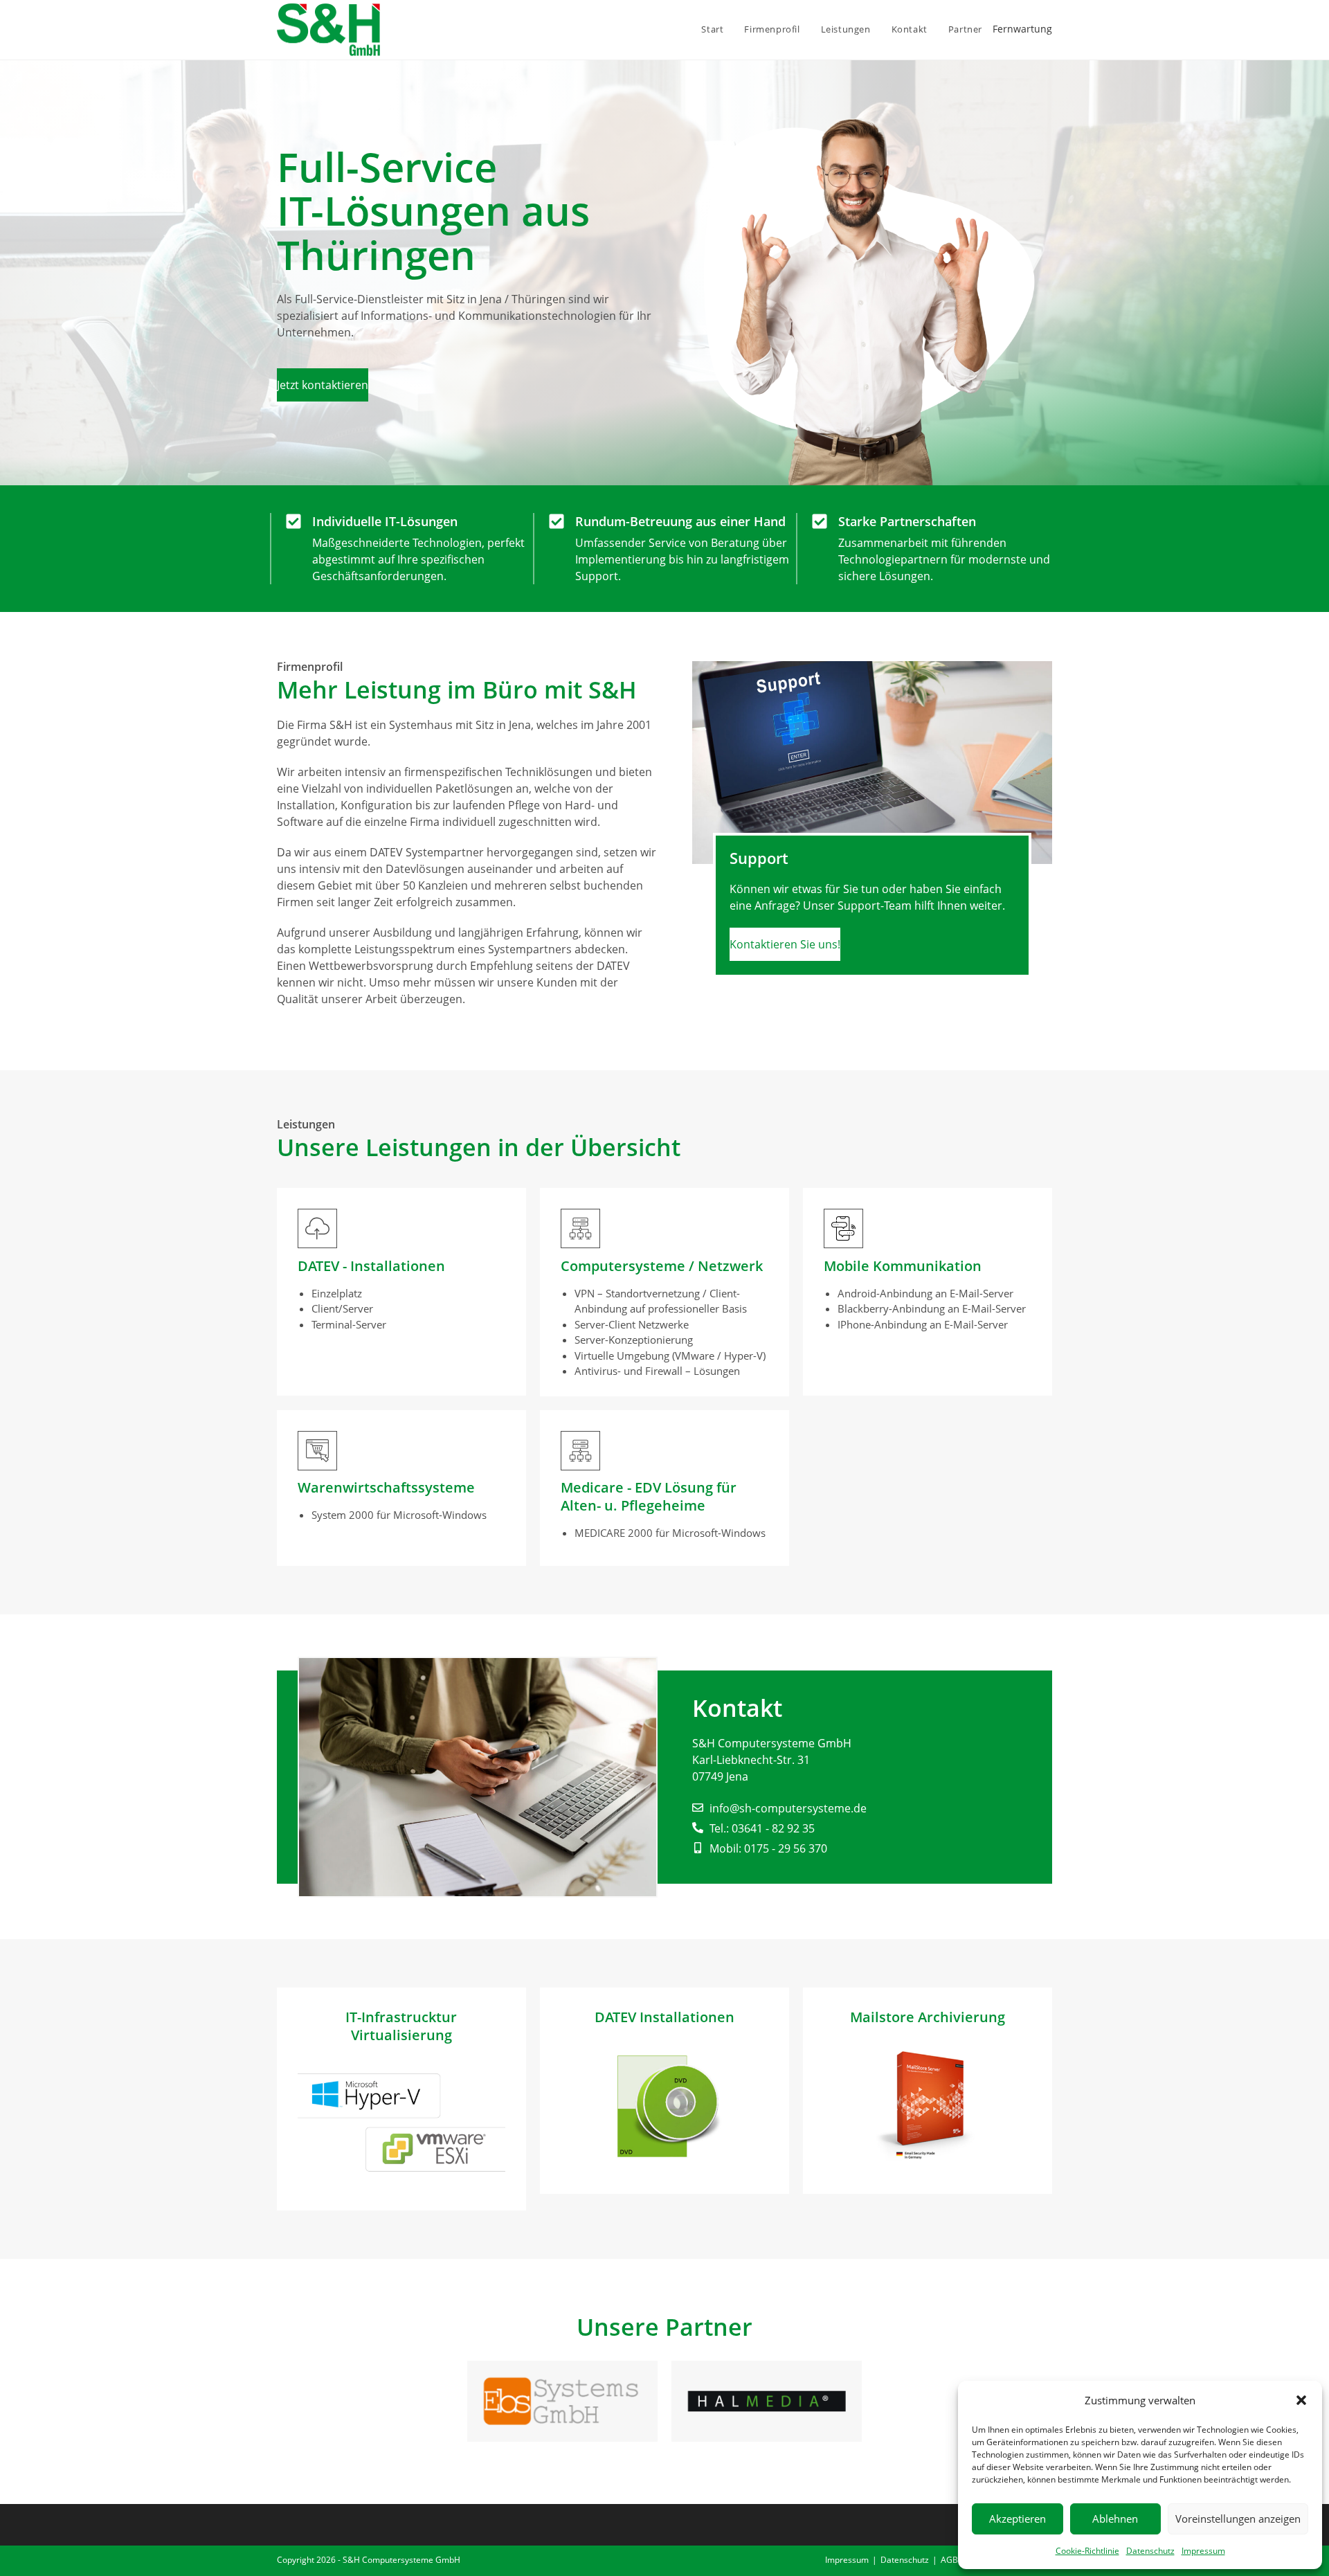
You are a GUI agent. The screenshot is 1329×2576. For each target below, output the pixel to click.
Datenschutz (1150, 2551)
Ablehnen (1115, 2519)
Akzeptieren (1018, 2519)
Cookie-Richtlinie (1087, 2551)
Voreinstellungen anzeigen (1238, 2519)
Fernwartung (1022, 29)
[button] (1301, 2400)
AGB (949, 2560)
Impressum (1203, 2551)
